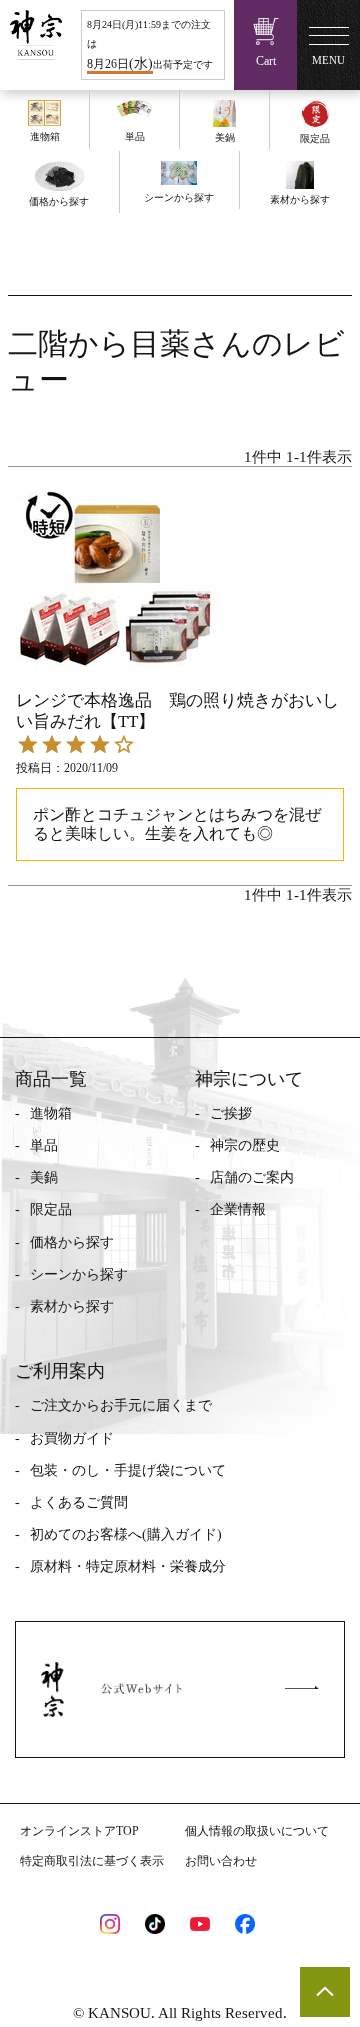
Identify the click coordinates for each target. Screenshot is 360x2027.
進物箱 (51, 1113)
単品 (44, 1145)
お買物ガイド (72, 1438)
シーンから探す (79, 1274)
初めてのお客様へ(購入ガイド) (126, 1534)
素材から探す (72, 1306)
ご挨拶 (231, 1113)
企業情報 (238, 1209)
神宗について (249, 1079)
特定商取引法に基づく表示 (92, 1861)
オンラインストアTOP (79, 1831)
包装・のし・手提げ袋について (128, 1470)
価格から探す (72, 1242)
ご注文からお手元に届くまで (121, 1405)
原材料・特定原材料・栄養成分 (128, 1566)
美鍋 (44, 1177)
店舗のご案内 (252, 1177)
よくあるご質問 (79, 1502)
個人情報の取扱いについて (257, 1831)
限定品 (51, 1209)
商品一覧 (51, 1079)
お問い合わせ (221, 1861)
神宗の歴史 (245, 1145)
